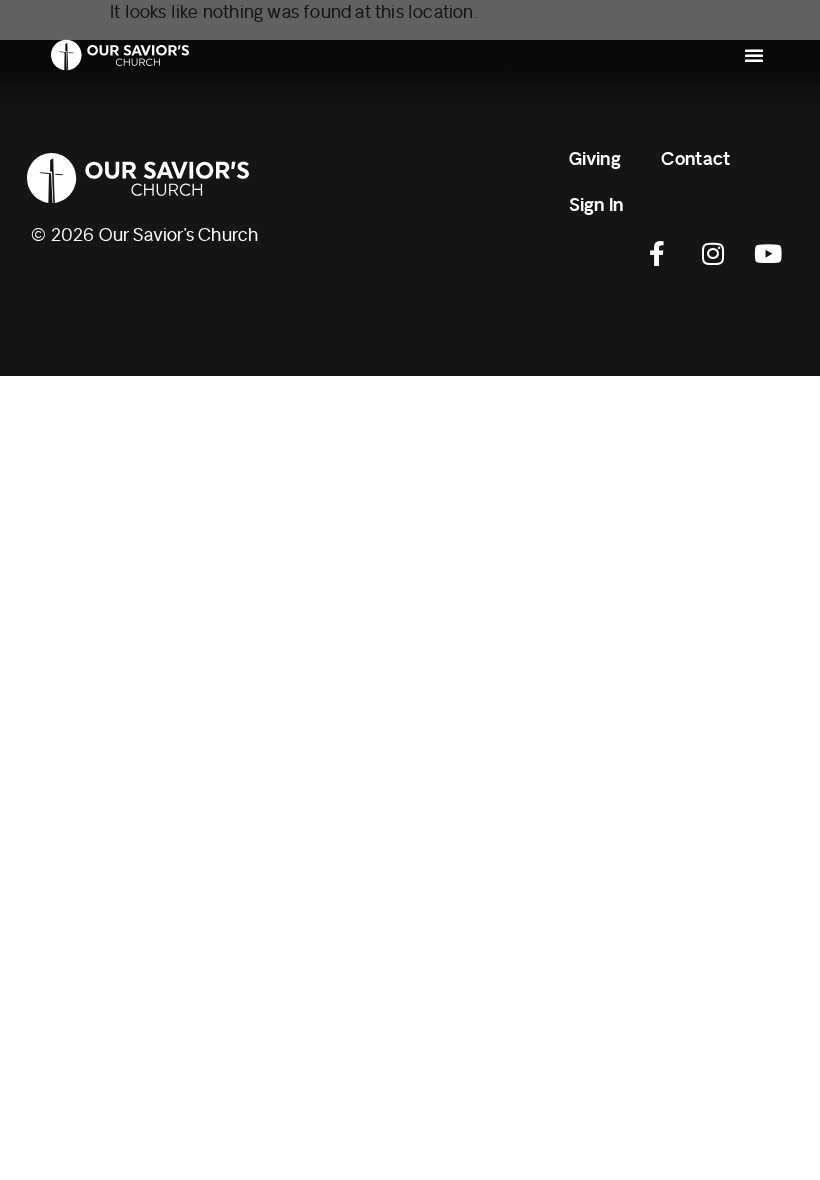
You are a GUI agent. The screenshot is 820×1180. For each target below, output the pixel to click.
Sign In (596, 205)
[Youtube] (768, 254)
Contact (695, 159)
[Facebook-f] (658, 254)
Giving (595, 159)
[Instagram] (713, 254)
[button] (754, 55)
